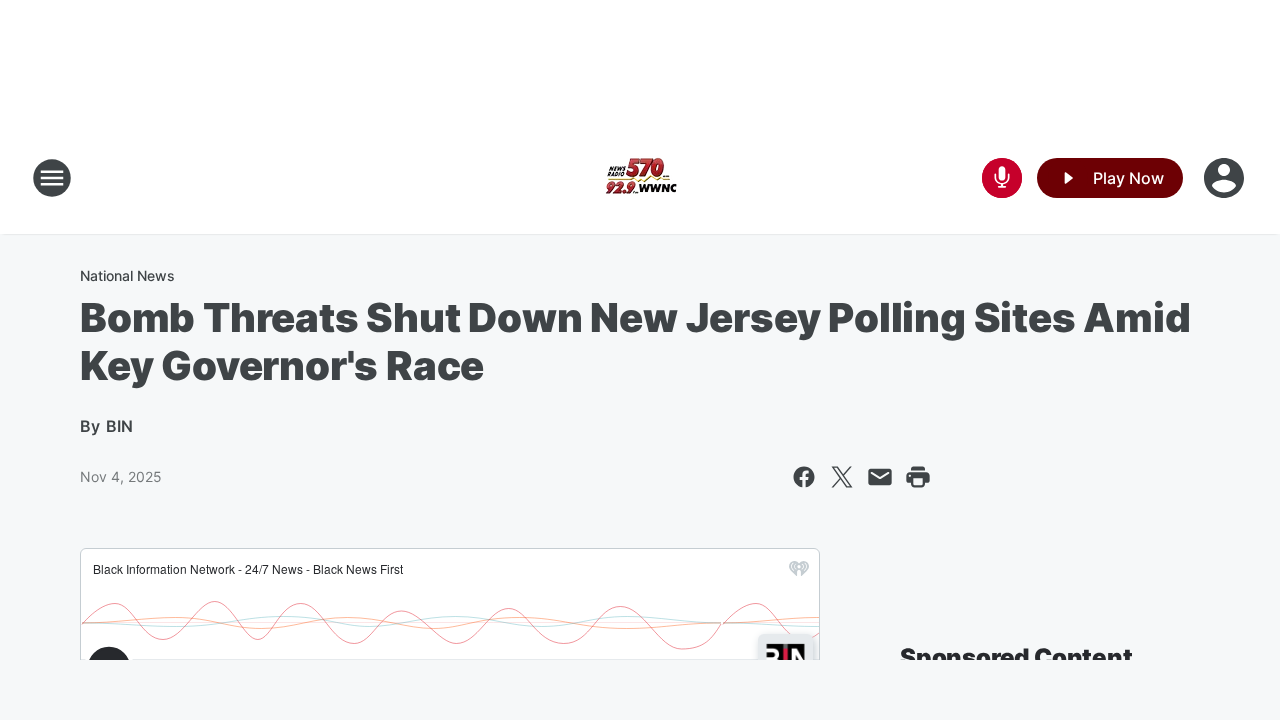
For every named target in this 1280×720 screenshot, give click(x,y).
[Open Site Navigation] (52, 178)
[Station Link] (640, 178)
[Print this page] (918, 477)
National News (127, 275)
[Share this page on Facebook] (804, 477)
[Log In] (1226, 178)
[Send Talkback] (1002, 178)
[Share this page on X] (842, 477)
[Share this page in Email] (880, 477)
